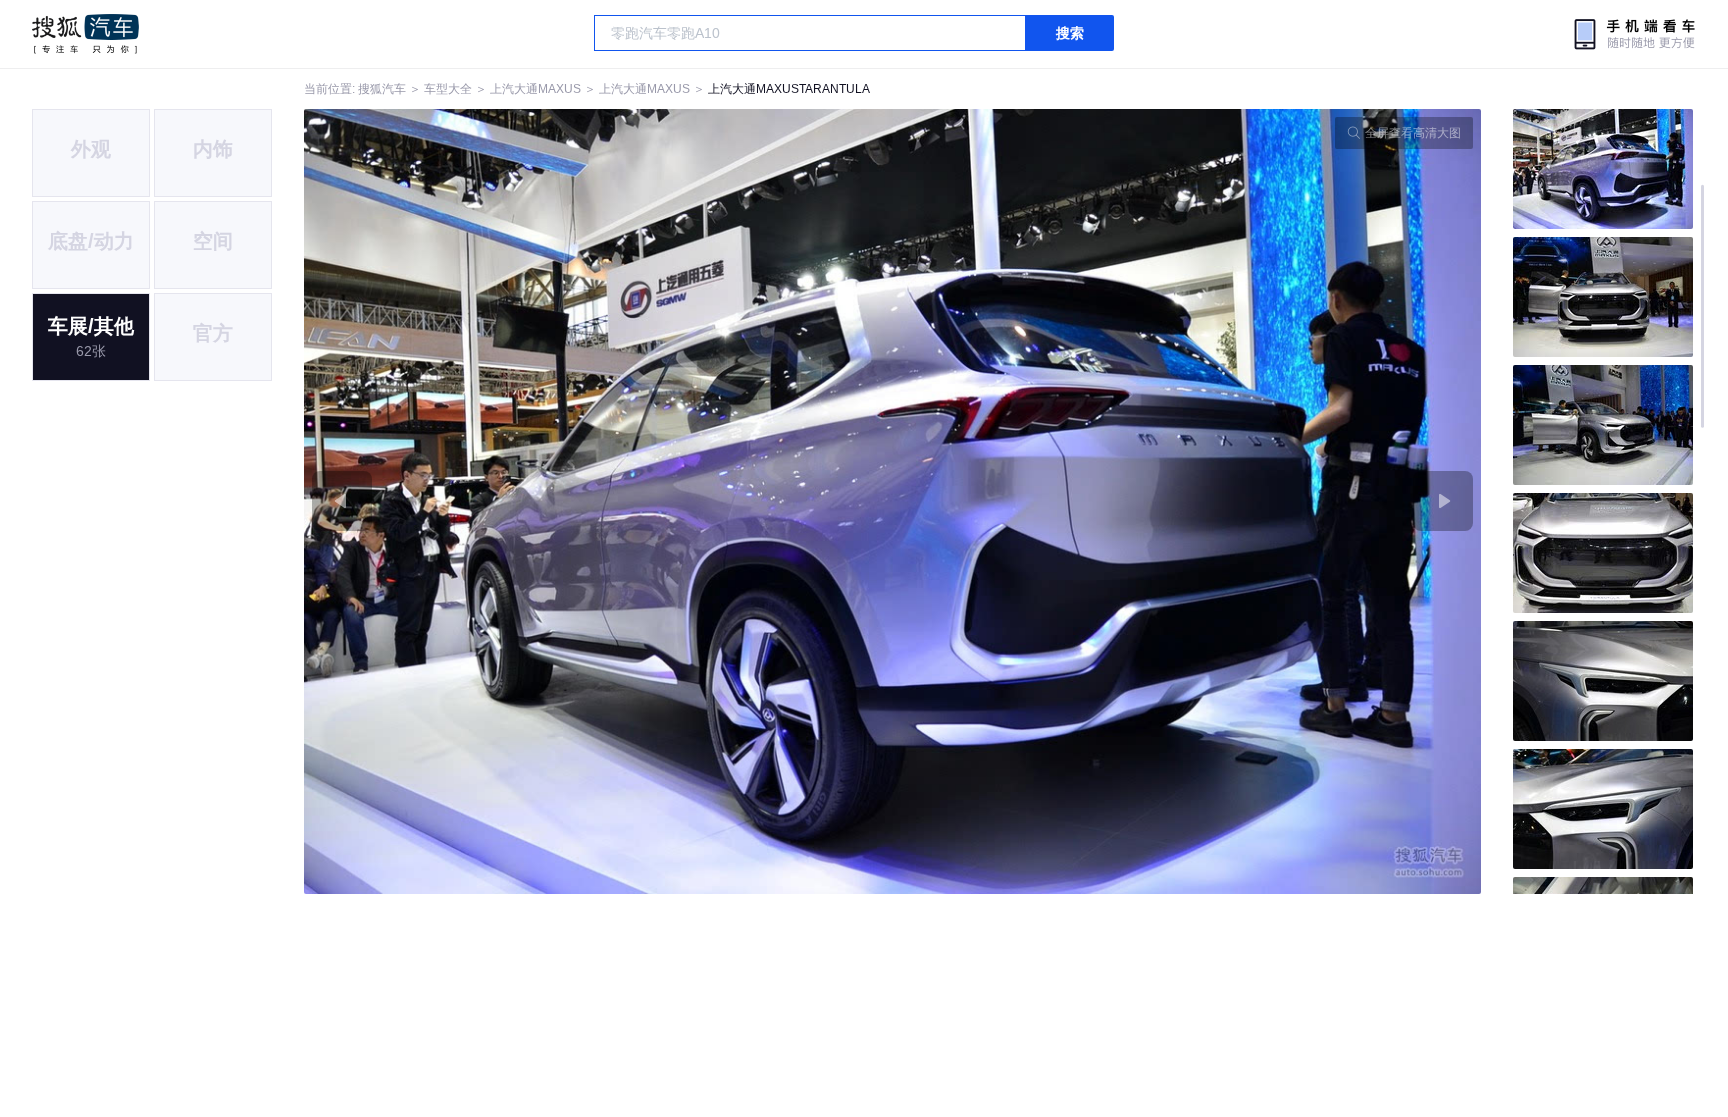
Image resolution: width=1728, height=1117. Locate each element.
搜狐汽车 (85, 34)
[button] (598, 501)
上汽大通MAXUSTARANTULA (789, 89)
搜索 (1070, 33)
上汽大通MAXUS (535, 89)
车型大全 (448, 89)
